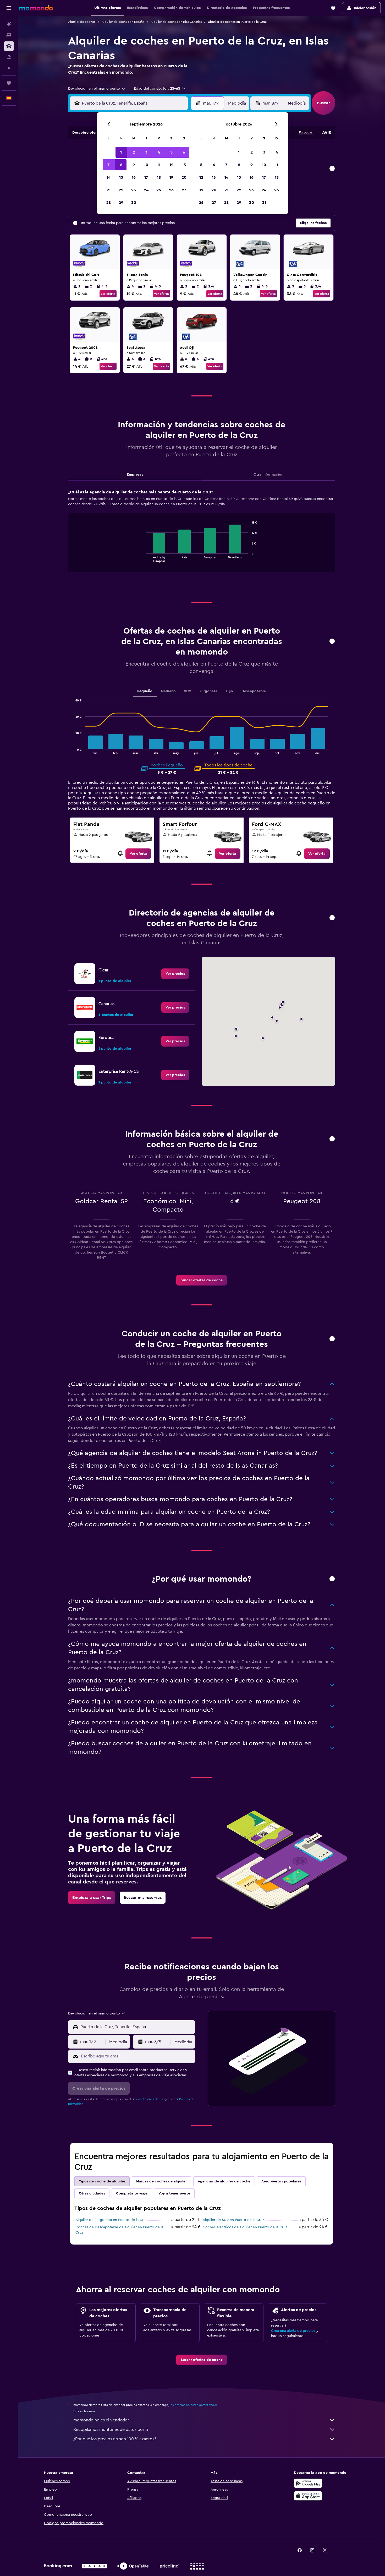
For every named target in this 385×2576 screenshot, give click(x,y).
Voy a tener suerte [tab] (174, 2193)
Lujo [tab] (229, 691)
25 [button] (159, 190)
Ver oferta (108, 294)
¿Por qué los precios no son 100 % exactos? (115, 2439)
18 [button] (159, 177)
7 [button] (108, 165)
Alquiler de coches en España (123, 22)
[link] (138, 854)
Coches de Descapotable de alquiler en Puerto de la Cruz (119, 2230)
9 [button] (134, 165)
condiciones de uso (150, 2099)
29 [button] (121, 203)
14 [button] (109, 177)
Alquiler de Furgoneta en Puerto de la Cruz (111, 2220)
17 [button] (146, 177)
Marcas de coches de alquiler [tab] (161, 2181)
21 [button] (109, 190)
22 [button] (121, 190)
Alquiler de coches (82, 22)
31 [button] (264, 203)
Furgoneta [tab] (208, 691)
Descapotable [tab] (254, 691)
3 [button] (146, 152)
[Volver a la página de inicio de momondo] (36, 8)
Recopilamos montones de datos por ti (111, 2430)
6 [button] (184, 152)
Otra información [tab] (268, 475)
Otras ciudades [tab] (92, 2193)
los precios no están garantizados (194, 2405)
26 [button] (171, 190)
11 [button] (159, 165)
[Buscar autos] (9, 46)
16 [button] (134, 177)
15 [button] (121, 177)
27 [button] (184, 190)
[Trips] (9, 83)
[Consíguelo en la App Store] (308, 2496)
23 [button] (134, 190)
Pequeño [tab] (145, 691)
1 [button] (121, 152)
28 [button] (108, 203)
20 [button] (184, 177)
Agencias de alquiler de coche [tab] (224, 2181)
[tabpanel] (202, 536)
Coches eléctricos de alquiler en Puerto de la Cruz (245, 2227)
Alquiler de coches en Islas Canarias (176, 22)
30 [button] (134, 203)
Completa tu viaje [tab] (132, 2193)
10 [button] (146, 165)
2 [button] (134, 152)
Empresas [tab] (135, 475)
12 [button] (171, 165)
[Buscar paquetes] (9, 57)
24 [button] (146, 190)
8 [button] (121, 165)
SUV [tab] (188, 691)
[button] (9, 8)
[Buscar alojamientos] (9, 35)
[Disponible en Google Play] (308, 2483)
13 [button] (184, 165)
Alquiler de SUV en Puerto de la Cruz (233, 2220)
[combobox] (97, 89)
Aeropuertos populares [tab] (281, 2181)
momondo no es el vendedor (101, 2420)
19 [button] (171, 177)
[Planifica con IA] (9, 68)
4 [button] (159, 152)
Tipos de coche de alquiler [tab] (102, 2181)
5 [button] (171, 152)
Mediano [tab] (168, 691)
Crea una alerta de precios (293, 2331)
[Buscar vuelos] (9, 24)
